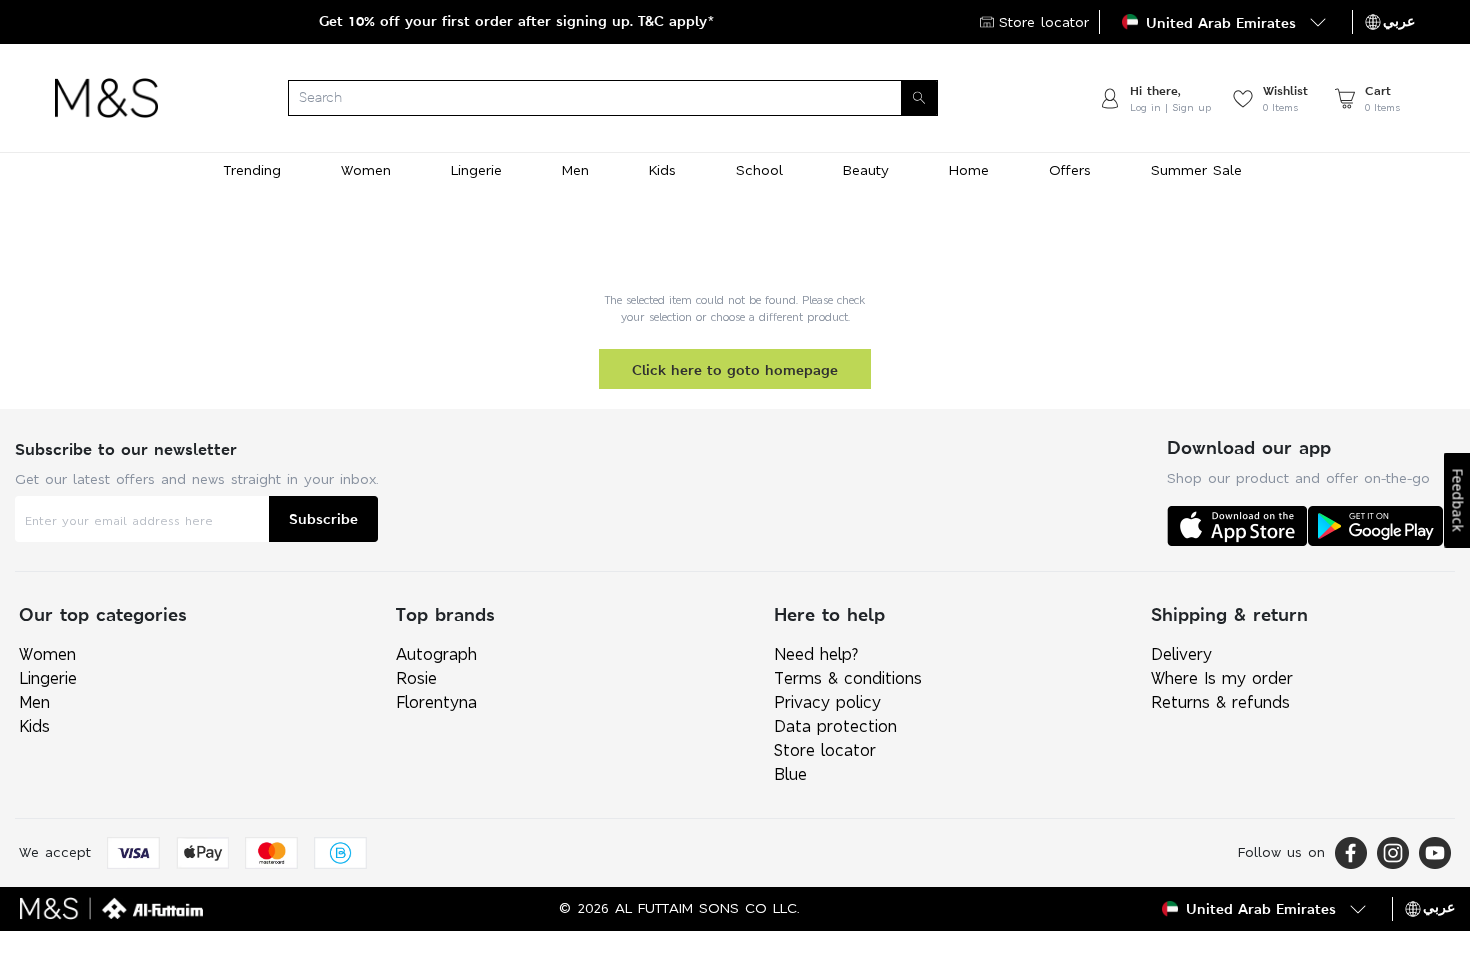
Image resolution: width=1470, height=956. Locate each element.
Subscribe (323, 518)
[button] (1226, 22)
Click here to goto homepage (735, 369)
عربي (1399, 21)
